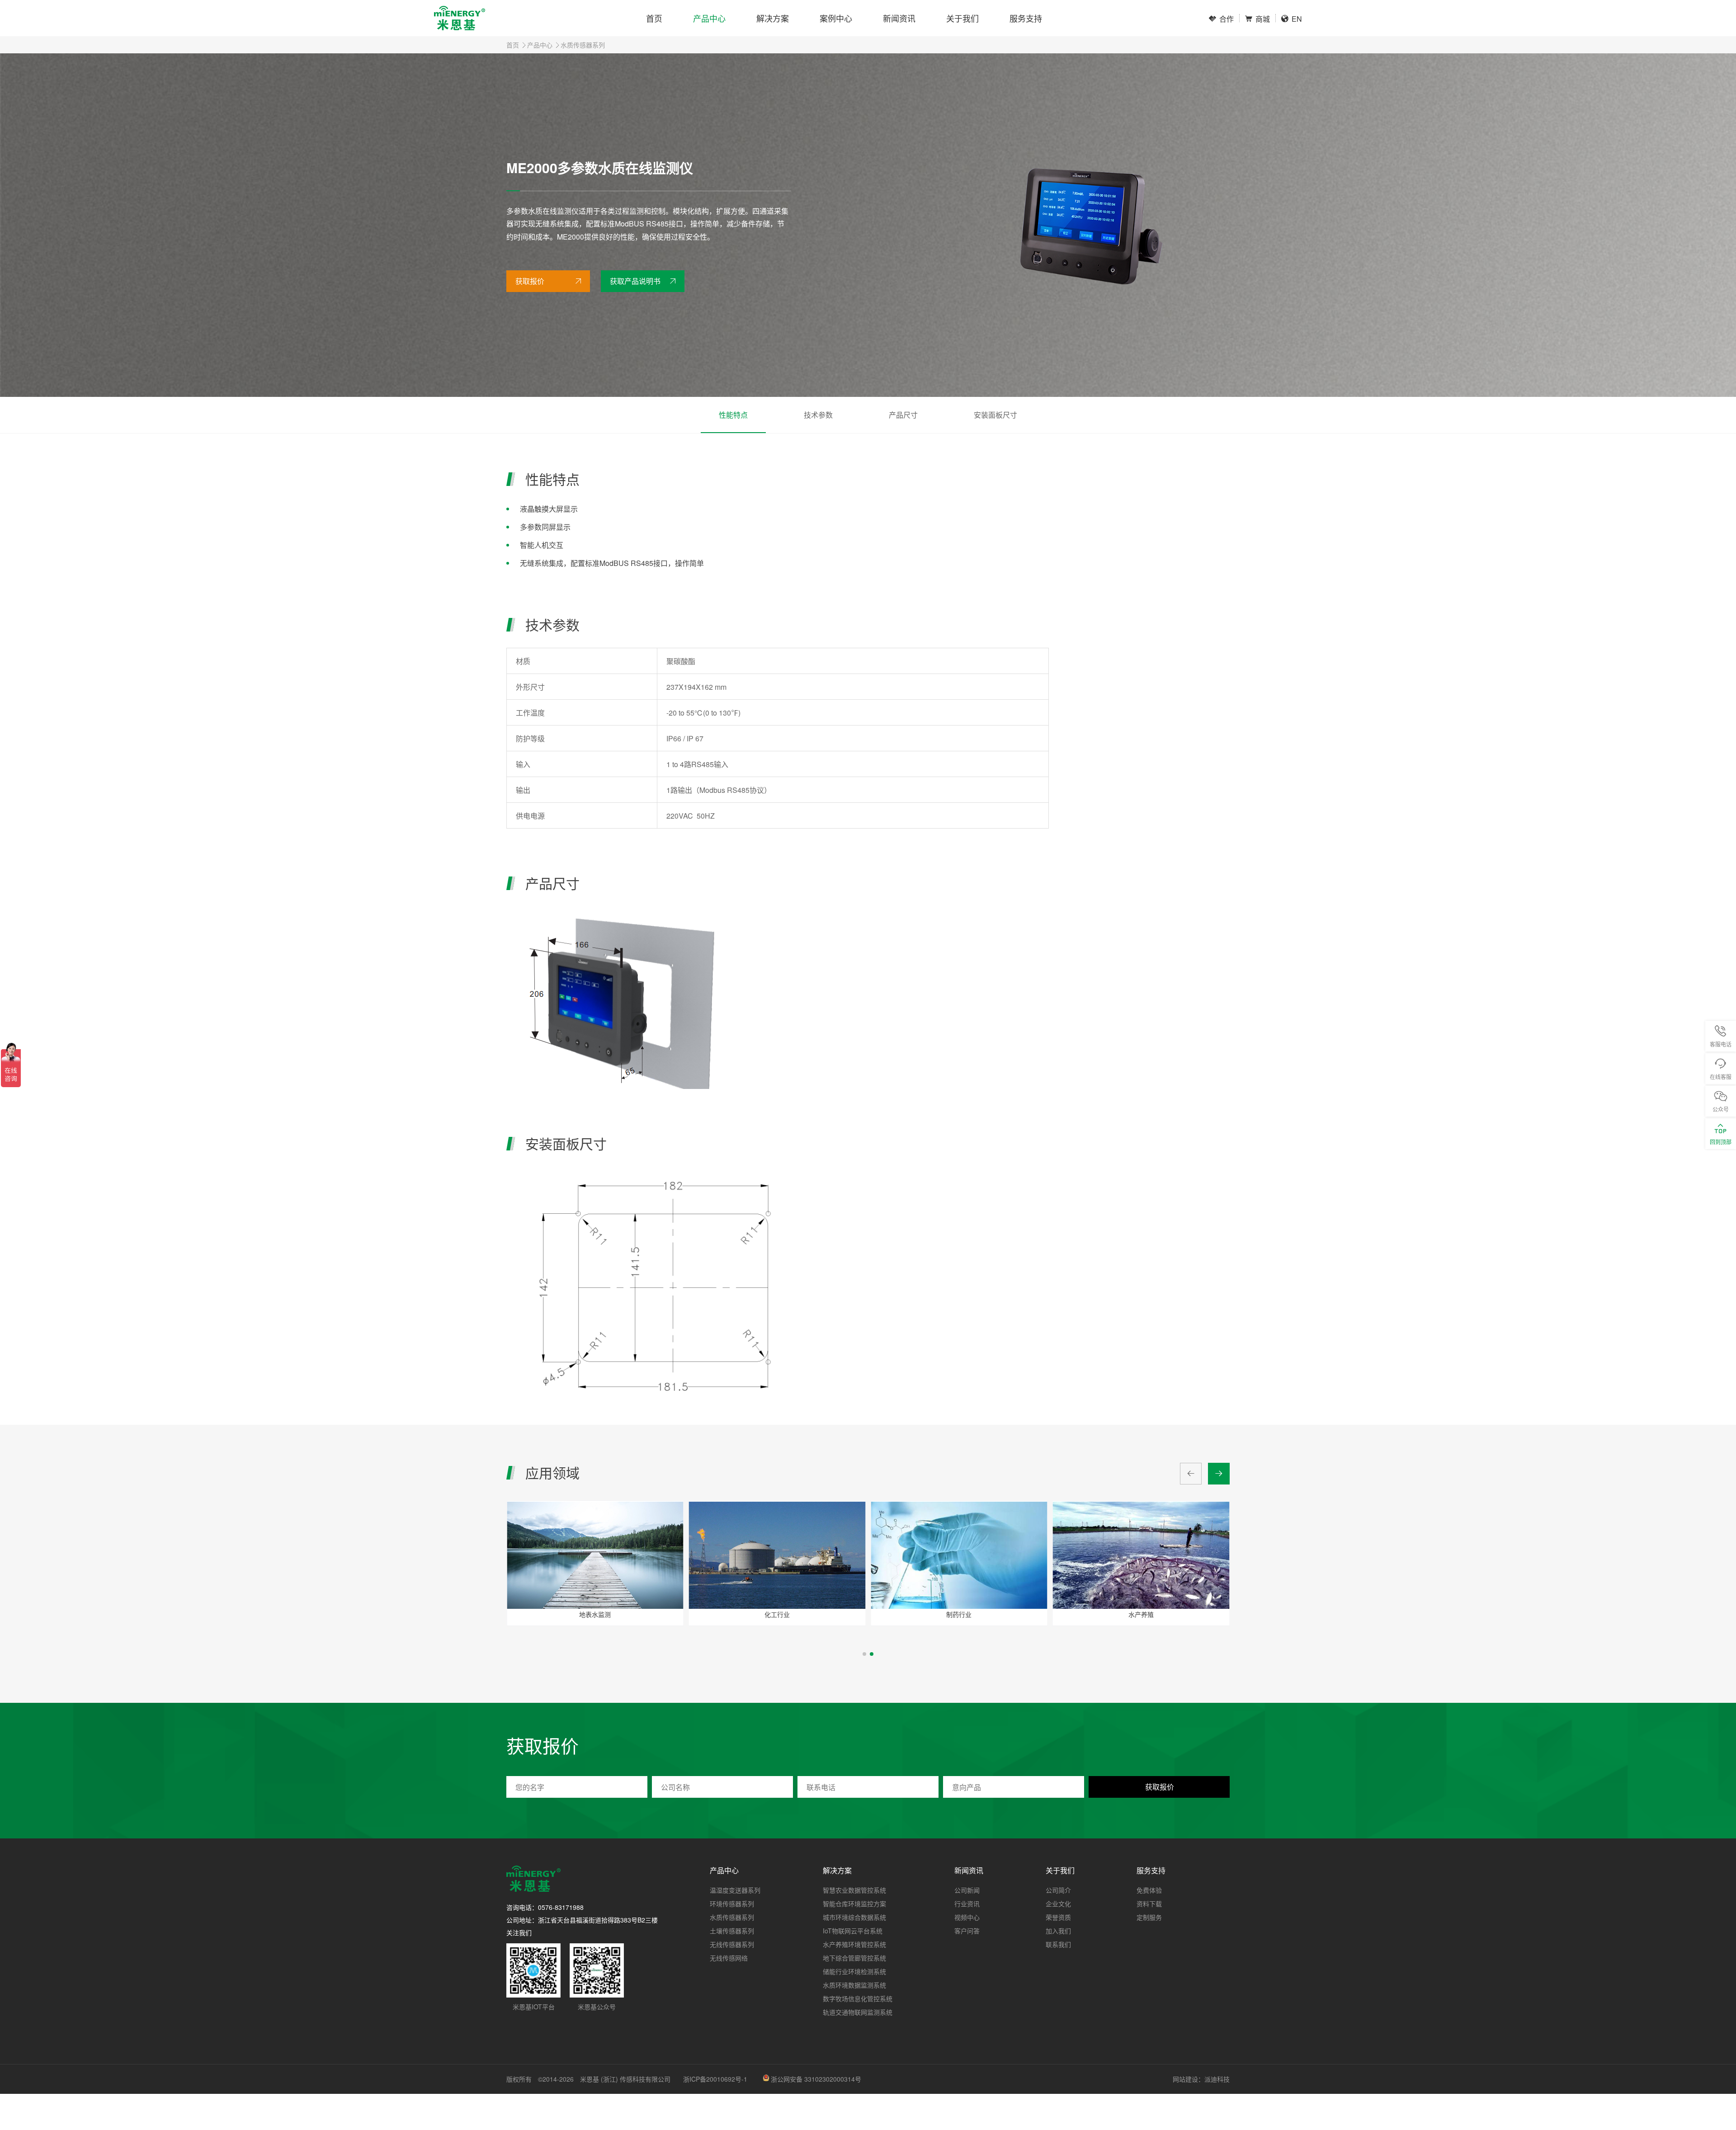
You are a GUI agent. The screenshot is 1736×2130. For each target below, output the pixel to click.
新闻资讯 (899, 18)
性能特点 (733, 415)
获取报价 (530, 281)
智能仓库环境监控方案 (854, 1904)
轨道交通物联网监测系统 (858, 2012)
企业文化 (1058, 1904)
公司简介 (1058, 1890)
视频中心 (967, 1917)
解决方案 (773, 18)
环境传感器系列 (732, 1904)
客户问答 (967, 1931)
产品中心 (709, 18)
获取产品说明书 (635, 281)
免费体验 (1149, 1890)
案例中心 (836, 18)
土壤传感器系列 (732, 1931)
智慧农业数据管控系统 (854, 1890)
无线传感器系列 (732, 1944)
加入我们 (1058, 1931)
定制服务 (1149, 1917)
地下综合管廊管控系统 (854, 1958)
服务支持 (1026, 18)
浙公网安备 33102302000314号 (816, 2079)
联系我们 (1058, 1944)
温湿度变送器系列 (735, 1890)
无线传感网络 (729, 1958)
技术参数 (818, 415)
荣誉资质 (1058, 1917)
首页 (654, 18)
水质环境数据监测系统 (854, 1985)
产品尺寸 (903, 415)
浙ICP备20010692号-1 (715, 2079)
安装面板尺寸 (995, 415)
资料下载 (1149, 1904)
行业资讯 (967, 1904)
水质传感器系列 (583, 45)
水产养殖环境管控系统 (854, 1944)
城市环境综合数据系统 (854, 1917)
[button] (864, 1654)
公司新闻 (967, 1890)
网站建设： (1189, 2079)
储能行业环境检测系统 (854, 1971)
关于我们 (962, 18)
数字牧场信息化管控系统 (858, 1998)
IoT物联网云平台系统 (853, 1931)
